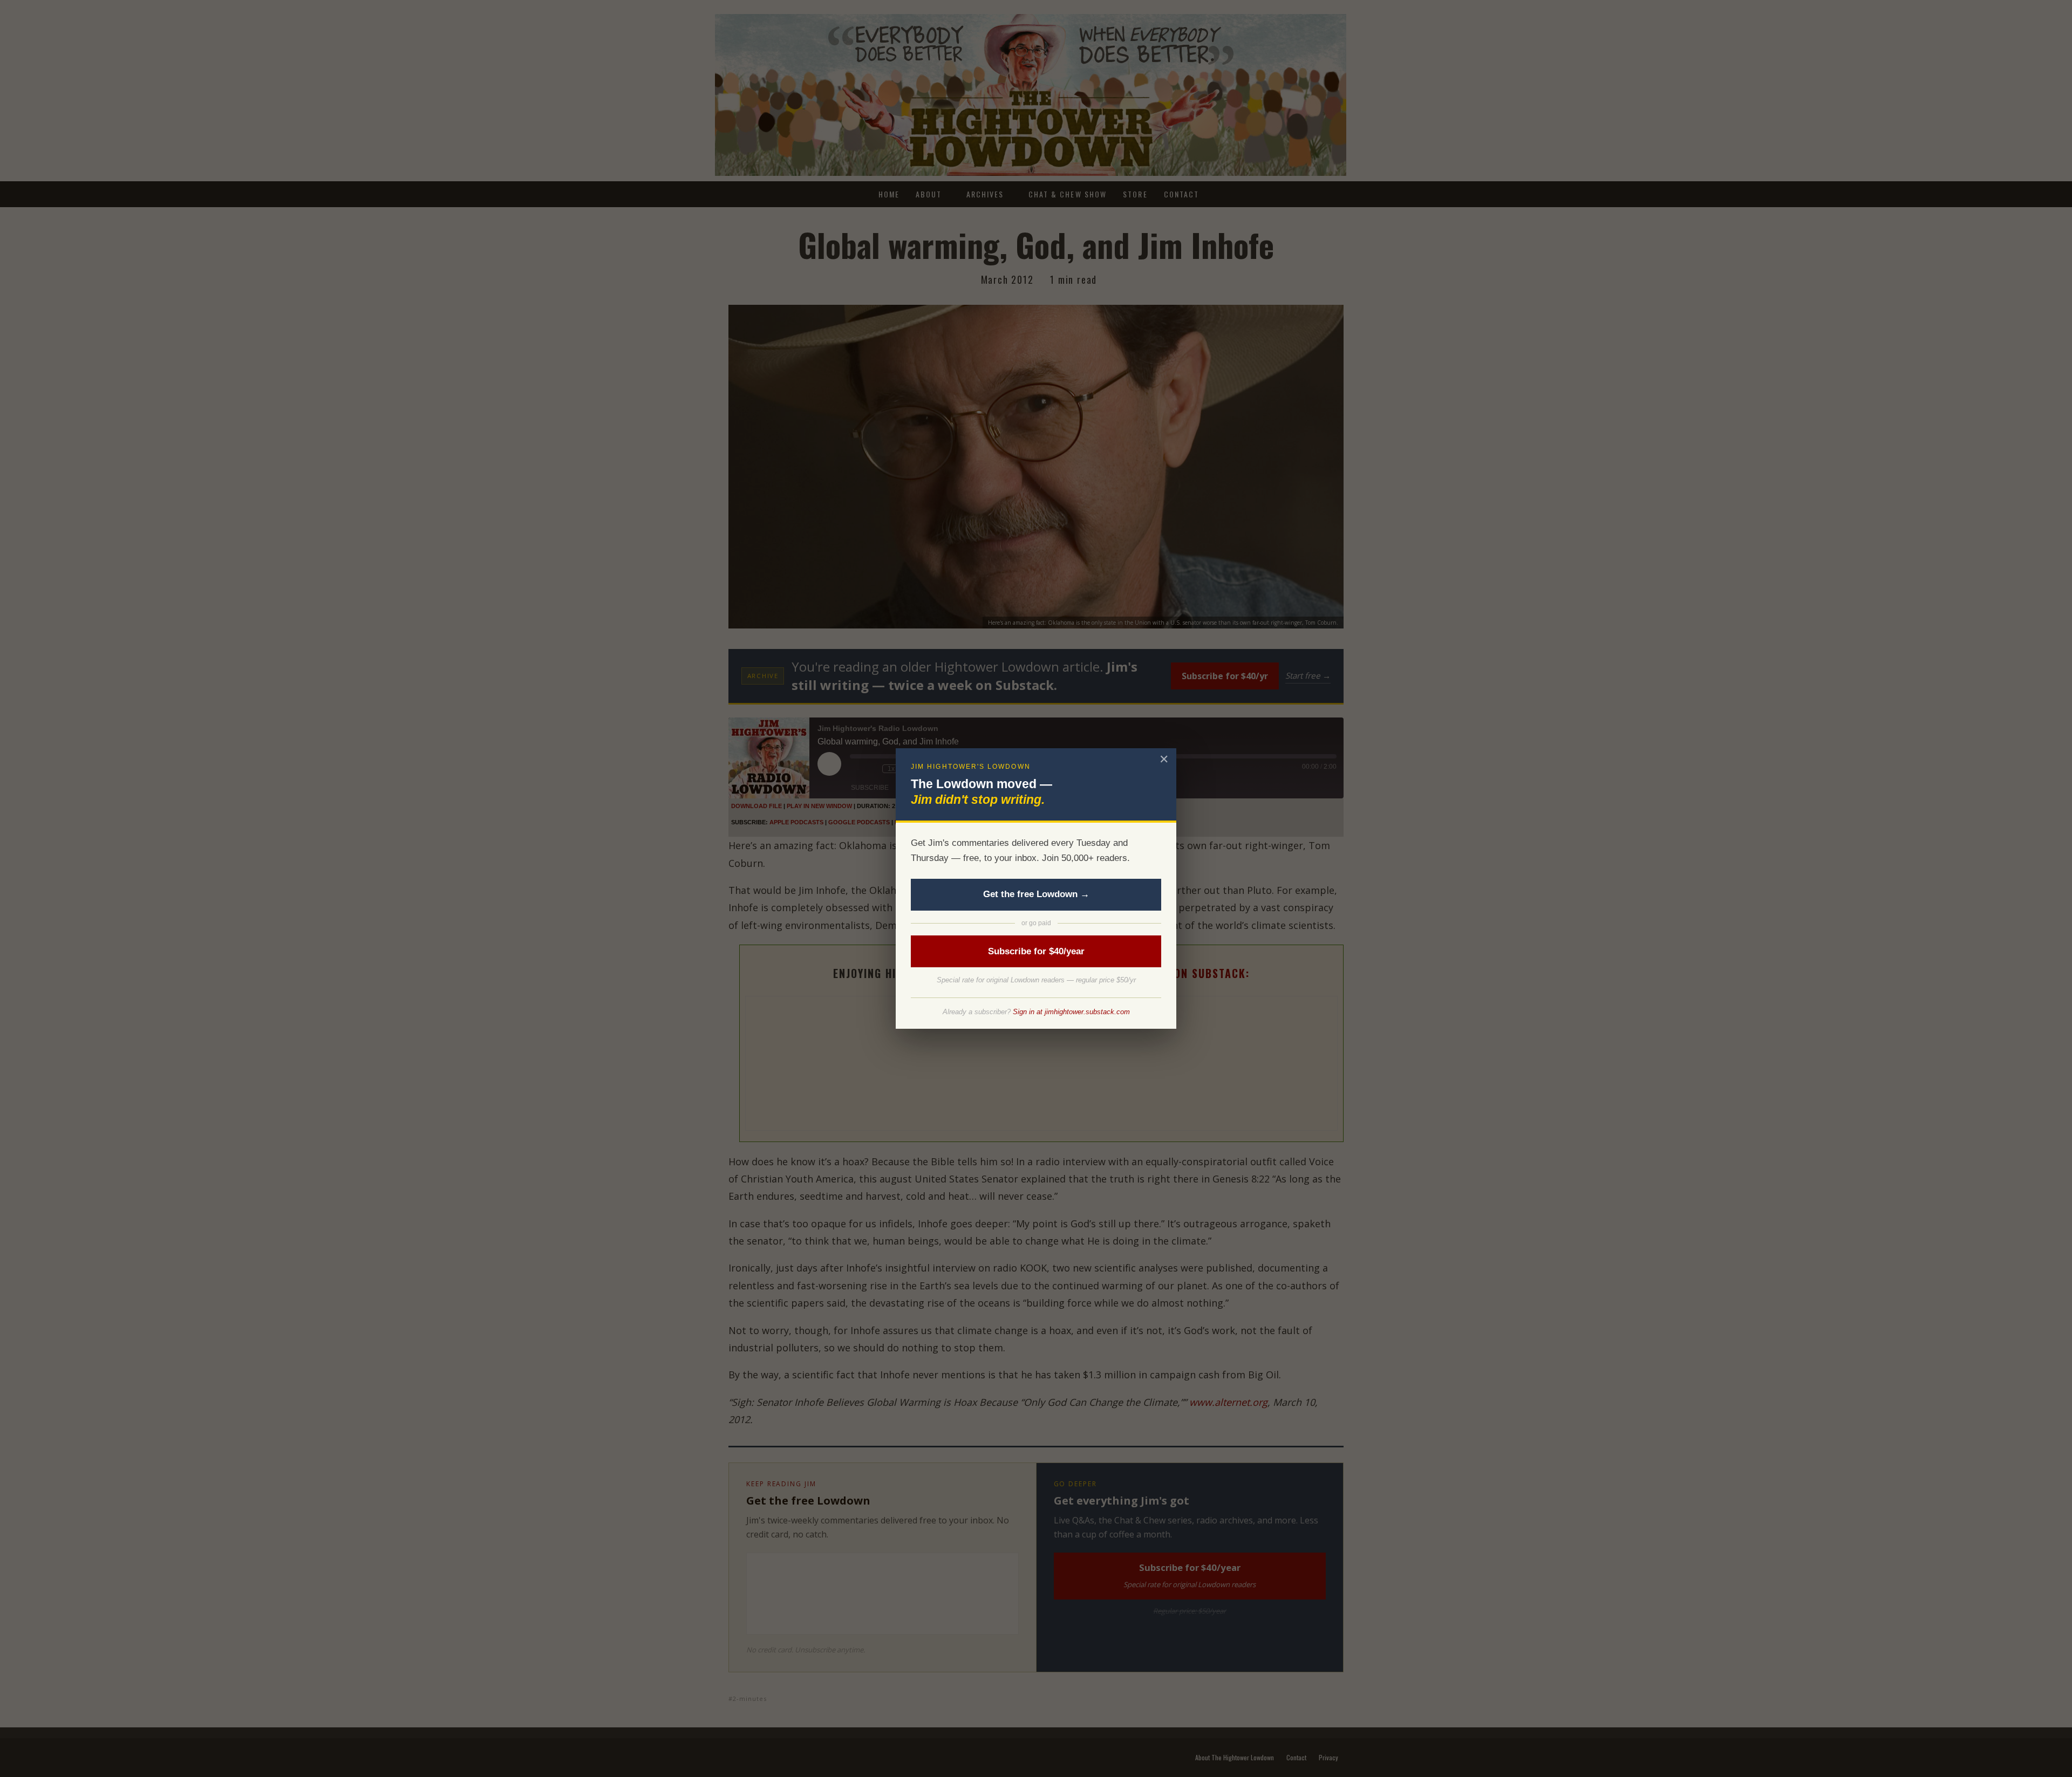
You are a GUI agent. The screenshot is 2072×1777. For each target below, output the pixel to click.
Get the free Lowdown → (1036, 894)
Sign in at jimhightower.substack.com (1071, 1012)
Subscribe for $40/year (1036, 951)
